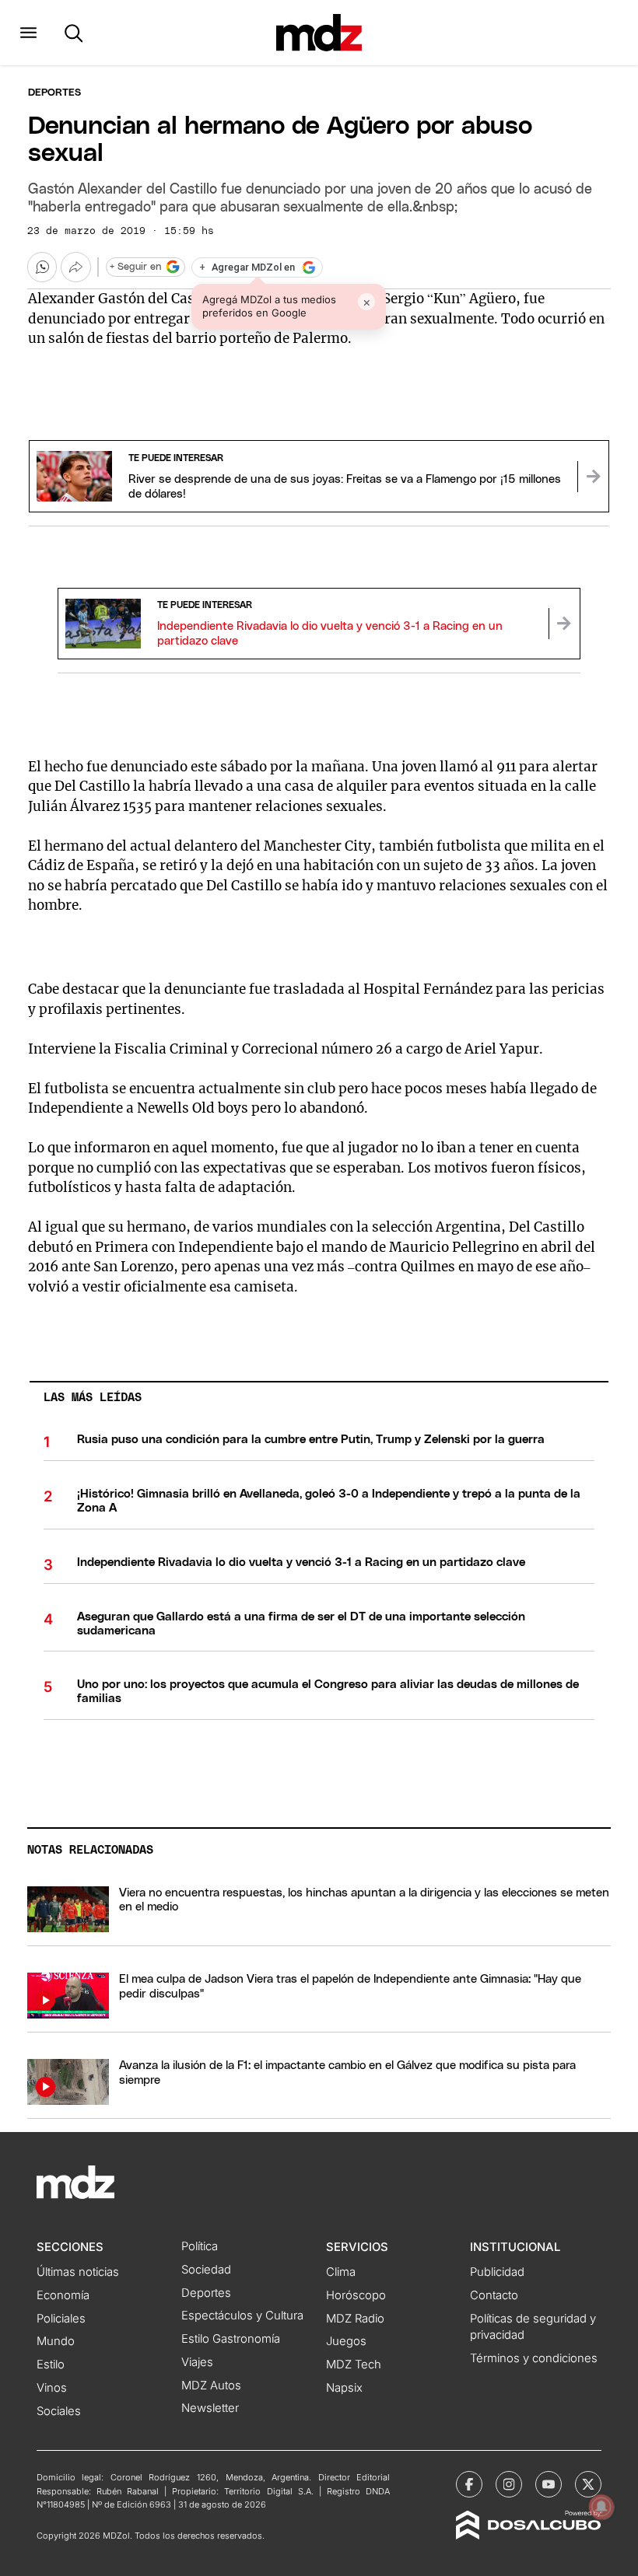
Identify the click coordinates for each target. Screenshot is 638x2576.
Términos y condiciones (534, 2358)
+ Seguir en (135, 267)
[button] (28, 33)
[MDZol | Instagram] (509, 2484)
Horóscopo (356, 2295)
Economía (63, 2295)
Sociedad (206, 2270)
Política (200, 2246)
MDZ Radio (355, 2319)
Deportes (54, 93)
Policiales (61, 2319)
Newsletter (210, 2408)
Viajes (197, 2362)
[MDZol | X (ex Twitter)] (588, 2484)
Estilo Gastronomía (231, 2339)
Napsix (344, 2388)
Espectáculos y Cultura (242, 2316)
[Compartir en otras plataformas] (75, 267)
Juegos (346, 2341)
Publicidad (497, 2272)
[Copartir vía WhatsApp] (42, 267)
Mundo (56, 2341)
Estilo (51, 2365)
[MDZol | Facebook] (469, 2484)
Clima (341, 2272)
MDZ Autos (211, 2386)
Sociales (59, 2411)
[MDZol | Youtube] (549, 2484)
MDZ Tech (354, 2365)
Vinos (52, 2388)
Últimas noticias (78, 2272)
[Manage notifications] (601, 2507)
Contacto (494, 2295)
